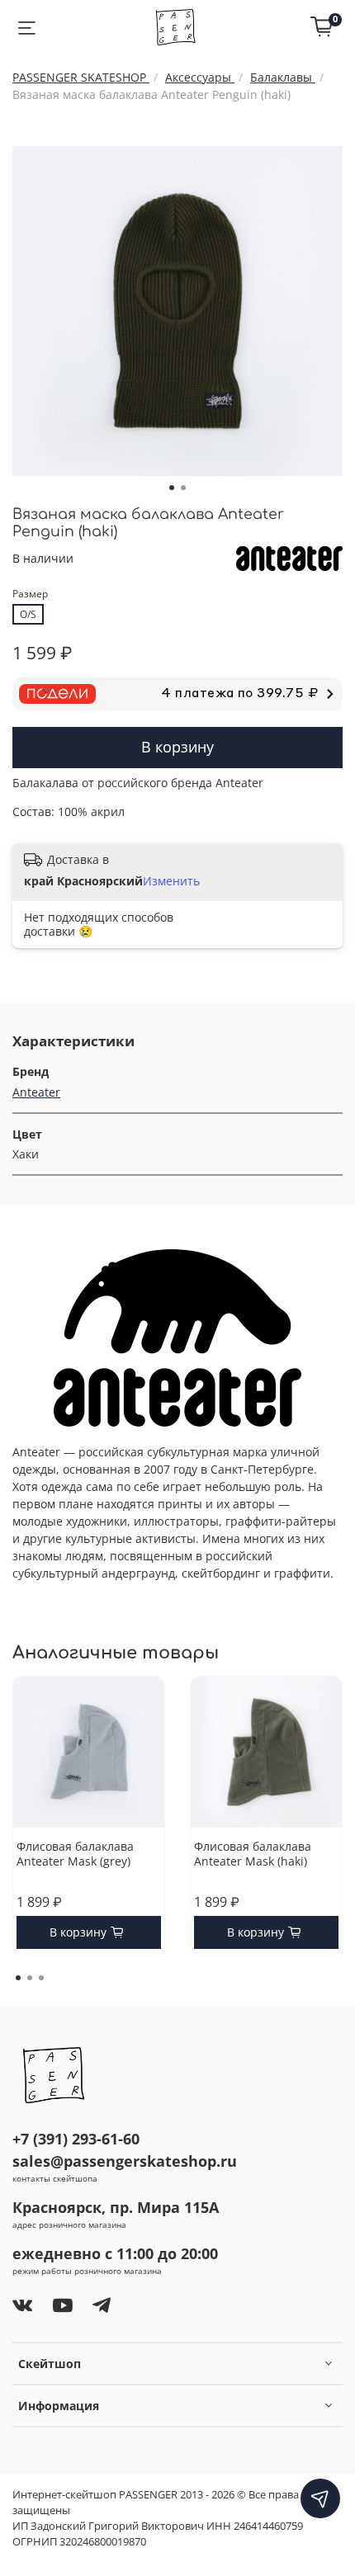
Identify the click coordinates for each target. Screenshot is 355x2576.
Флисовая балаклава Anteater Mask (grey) (75, 1854)
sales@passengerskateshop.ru (125, 2161)
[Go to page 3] (41, 1978)
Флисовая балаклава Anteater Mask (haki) (253, 1854)
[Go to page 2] (30, 1978)
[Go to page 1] (18, 1978)
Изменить (171, 881)
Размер (30, 594)
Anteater (36, 1092)
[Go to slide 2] (183, 488)
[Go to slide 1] (172, 488)
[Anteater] (289, 557)
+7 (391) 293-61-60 (76, 2139)
